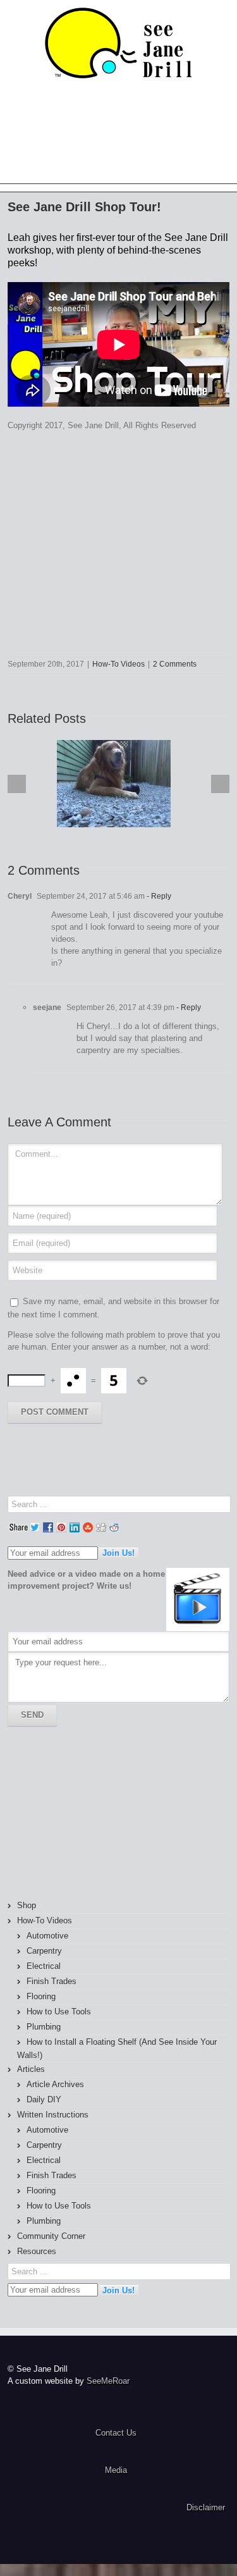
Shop (27, 1905)
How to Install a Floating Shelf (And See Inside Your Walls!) (117, 2049)
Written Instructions (53, 2115)
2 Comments (175, 664)
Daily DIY (44, 2099)
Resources (37, 2251)
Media (116, 2470)
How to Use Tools (59, 2012)
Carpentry (44, 1951)
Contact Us (116, 2433)
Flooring (41, 1996)
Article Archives (55, 2084)
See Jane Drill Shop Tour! (84, 207)
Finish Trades (52, 1981)
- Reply (158, 896)
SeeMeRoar (108, 2381)
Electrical (44, 1966)
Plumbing (44, 2027)
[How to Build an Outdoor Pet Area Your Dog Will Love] (114, 784)
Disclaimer (206, 2507)
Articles (31, 2069)
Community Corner (51, 2236)
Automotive (47, 1936)
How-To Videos (118, 664)
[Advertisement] (77, 1813)
